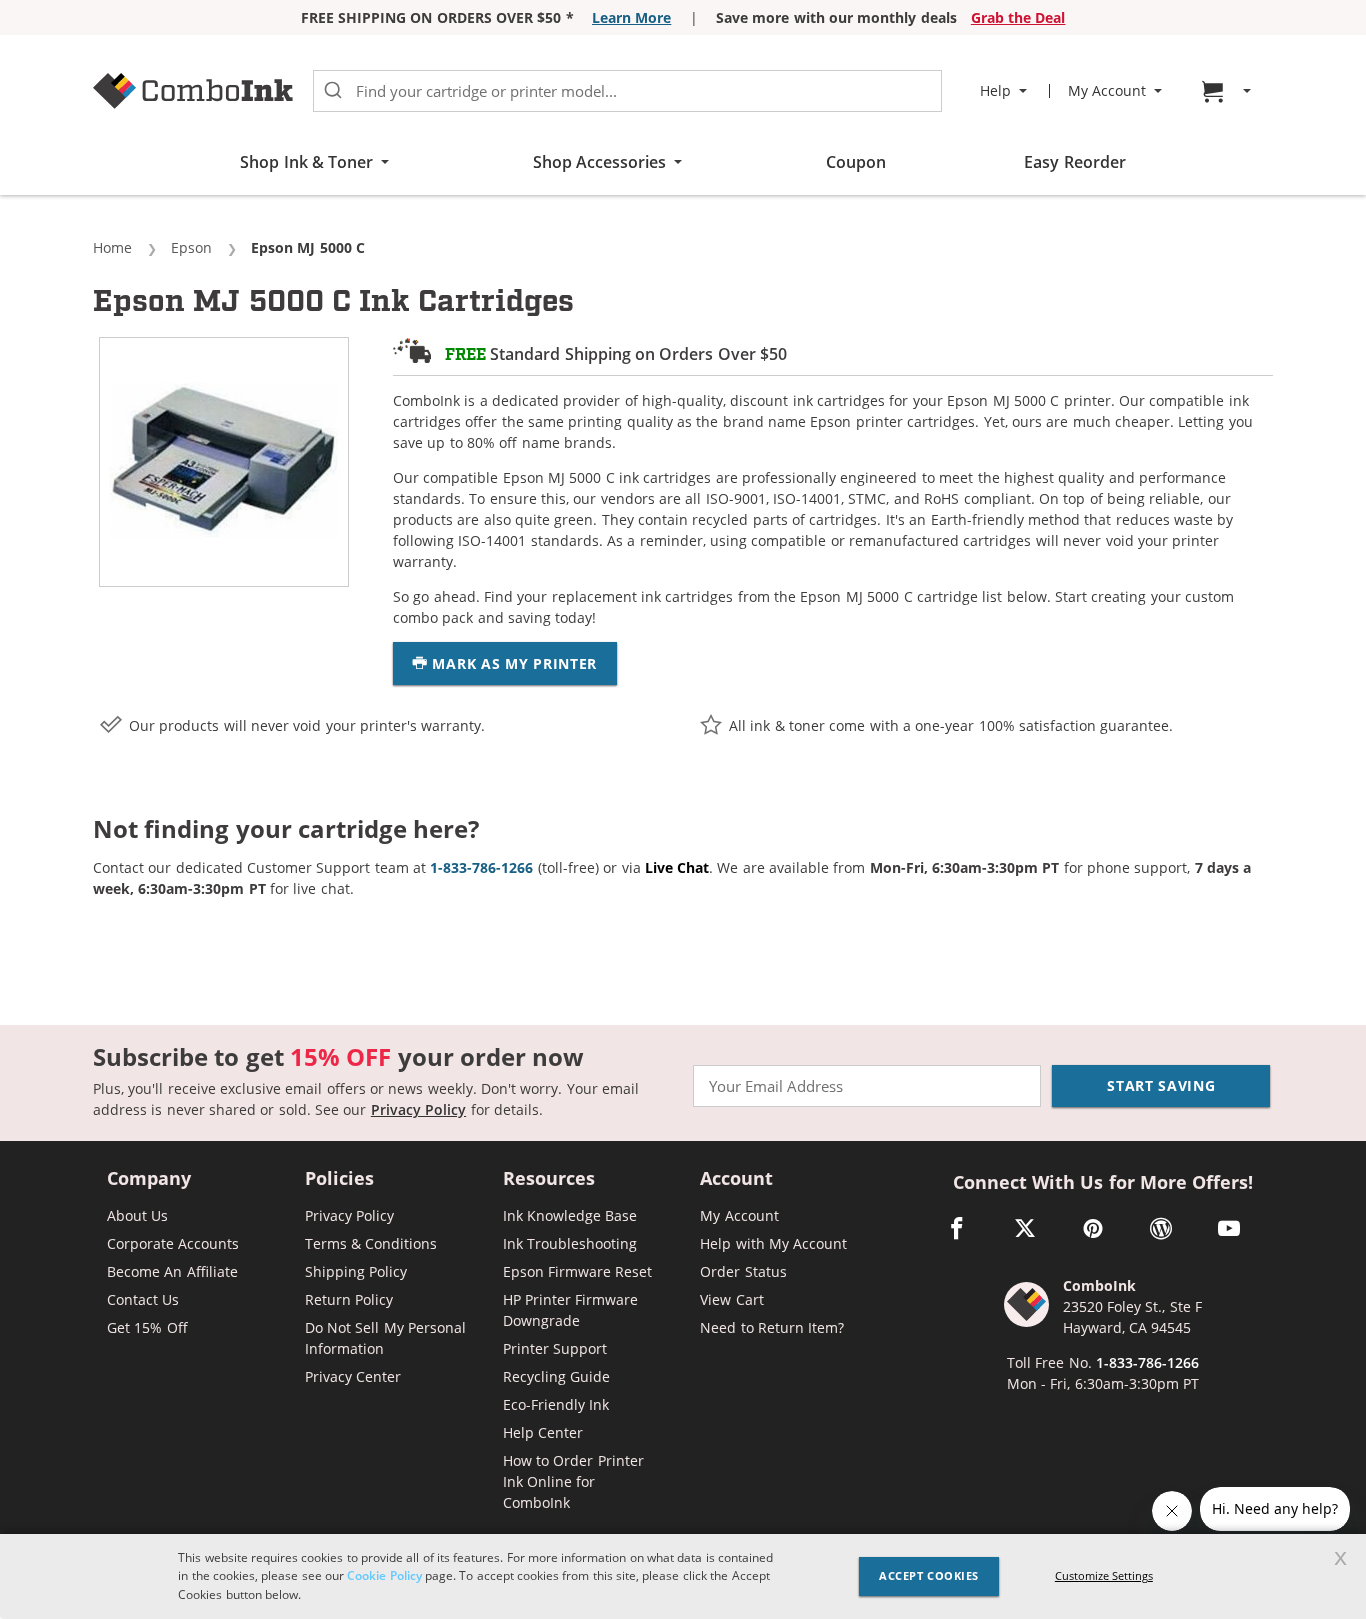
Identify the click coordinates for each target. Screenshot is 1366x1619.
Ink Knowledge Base (570, 1215)
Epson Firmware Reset (578, 1271)
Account (736, 1179)
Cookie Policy (384, 1575)
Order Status (743, 1271)
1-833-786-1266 (1147, 1362)
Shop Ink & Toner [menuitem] (306, 162)
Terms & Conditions (371, 1243)
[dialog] (683, 1576)
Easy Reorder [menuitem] (1074, 162)
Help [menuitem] (995, 91)
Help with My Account (773, 1243)
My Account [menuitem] (1107, 91)
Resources (549, 1179)
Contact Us (143, 1299)
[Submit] (333, 91)
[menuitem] (1229, 91)
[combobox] (627, 91)
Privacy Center (353, 1376)
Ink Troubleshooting (570, 1243)
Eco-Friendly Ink (556, 1404)
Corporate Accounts (173, 1243)
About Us (137, 1215)
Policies (339, 1179)
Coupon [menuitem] (856, 162)
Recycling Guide (556, 1376)
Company (149, 1179)
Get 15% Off (147, 1327)
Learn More (631, 17)
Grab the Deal (1018, 17)
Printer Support (555, 1348)
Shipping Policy (356, 1271)
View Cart (731, 1299)
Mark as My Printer (512, 663)
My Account (739, 1215)
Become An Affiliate (172, 1271)
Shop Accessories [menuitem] (599, 162)
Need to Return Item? (772, 1327)
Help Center (543, 1432)
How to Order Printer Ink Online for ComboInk (573, 1481)
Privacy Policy (418, 1109)
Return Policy (349, 1299)
